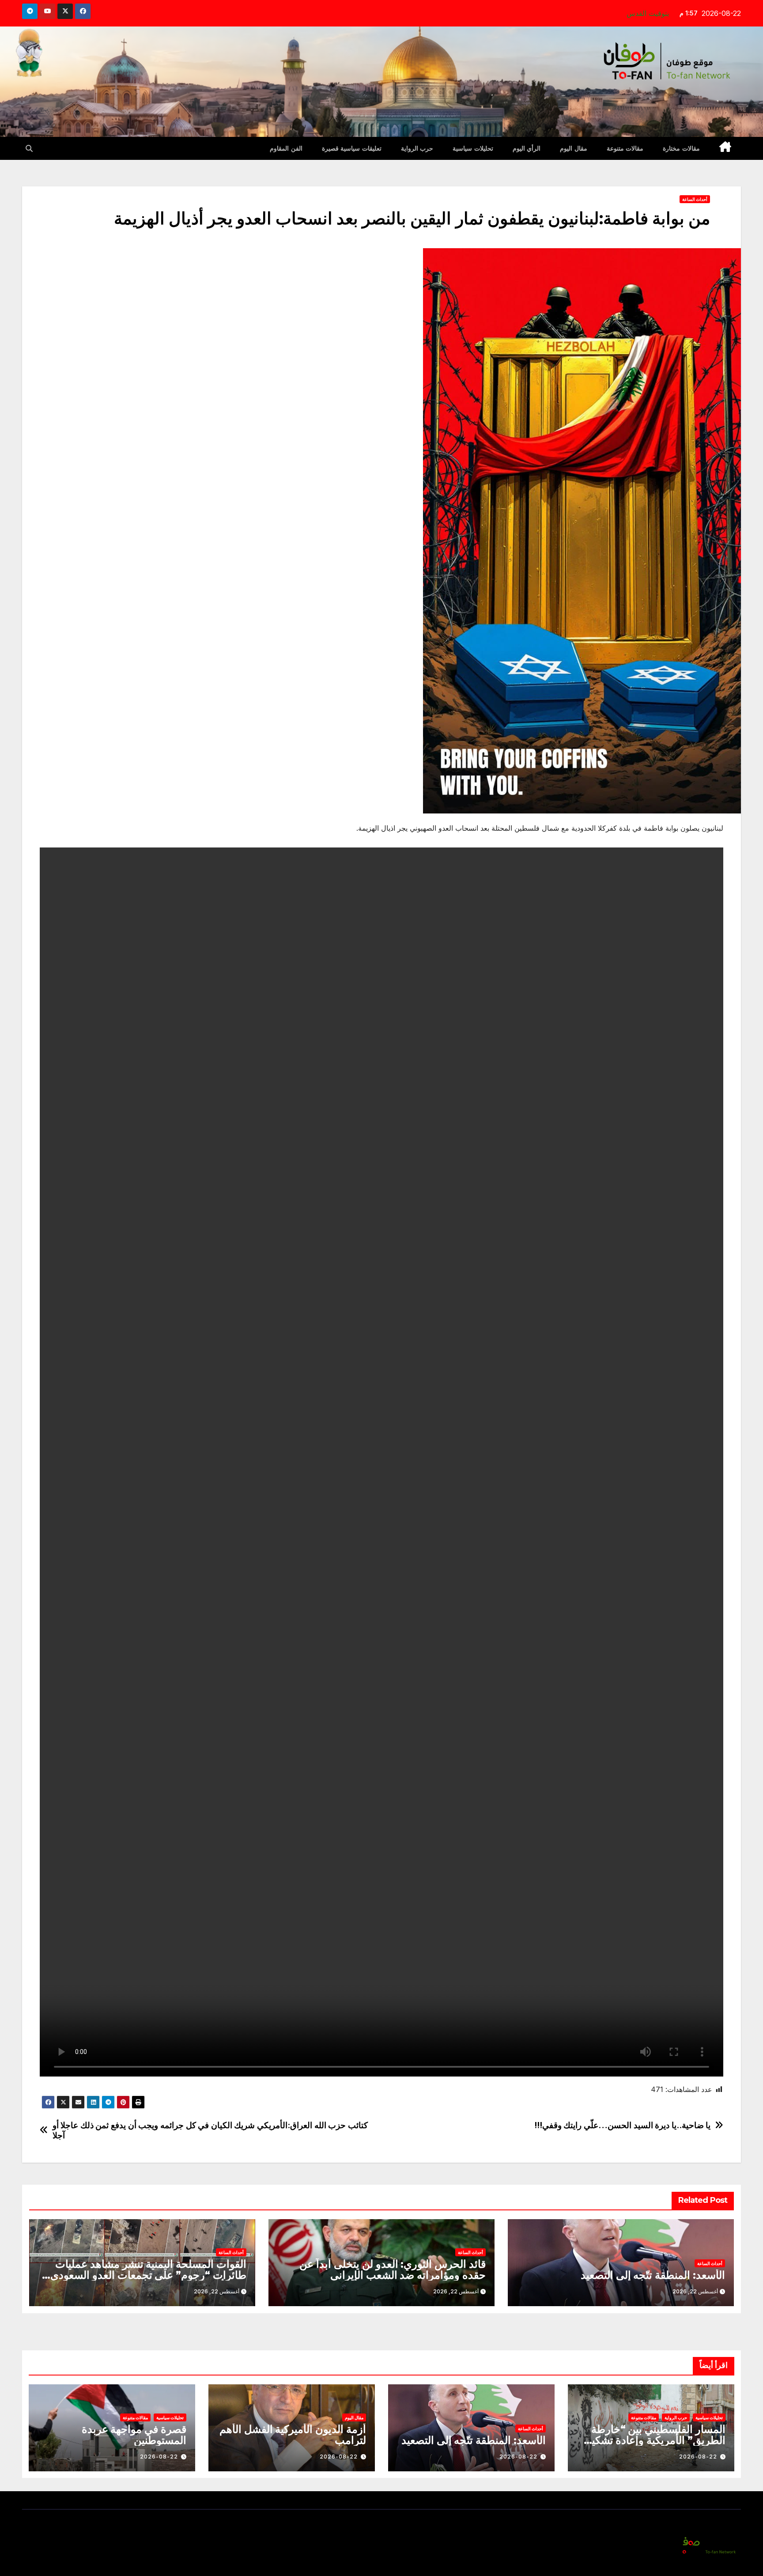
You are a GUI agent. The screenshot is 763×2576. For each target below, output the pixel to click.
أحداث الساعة (695, 199)
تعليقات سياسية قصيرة (352, 148)
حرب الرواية (417, 148)
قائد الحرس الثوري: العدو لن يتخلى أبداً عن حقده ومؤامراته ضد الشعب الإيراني (393, 2270)
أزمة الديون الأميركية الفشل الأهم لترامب (293, 2435)
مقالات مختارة (681, 148)
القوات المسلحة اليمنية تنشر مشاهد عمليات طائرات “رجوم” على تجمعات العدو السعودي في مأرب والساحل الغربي (148, 2275)
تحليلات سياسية (473, 148)
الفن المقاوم (286, 148)
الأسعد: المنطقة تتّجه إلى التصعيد (653, 2275)
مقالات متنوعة (625, 148)
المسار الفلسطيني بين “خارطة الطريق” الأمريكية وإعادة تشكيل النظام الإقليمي (655, 2440)
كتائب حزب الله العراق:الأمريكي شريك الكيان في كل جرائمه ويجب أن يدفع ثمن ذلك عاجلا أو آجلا (210, 2130)
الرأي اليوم (527, 148)
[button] (29, 148)
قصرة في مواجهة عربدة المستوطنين (134, 2435)
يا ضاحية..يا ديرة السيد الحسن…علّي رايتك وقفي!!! (623, 2125)
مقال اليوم (574, 148)
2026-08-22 (698, 2457)
